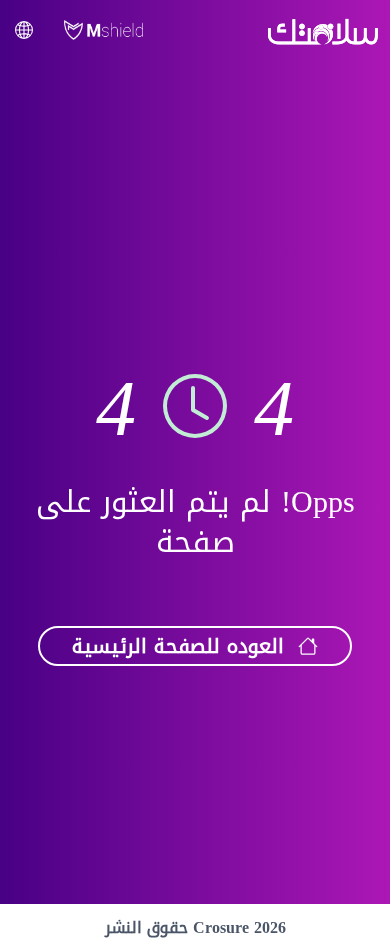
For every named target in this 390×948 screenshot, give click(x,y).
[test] (24, 30)
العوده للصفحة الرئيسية (178, 646)
